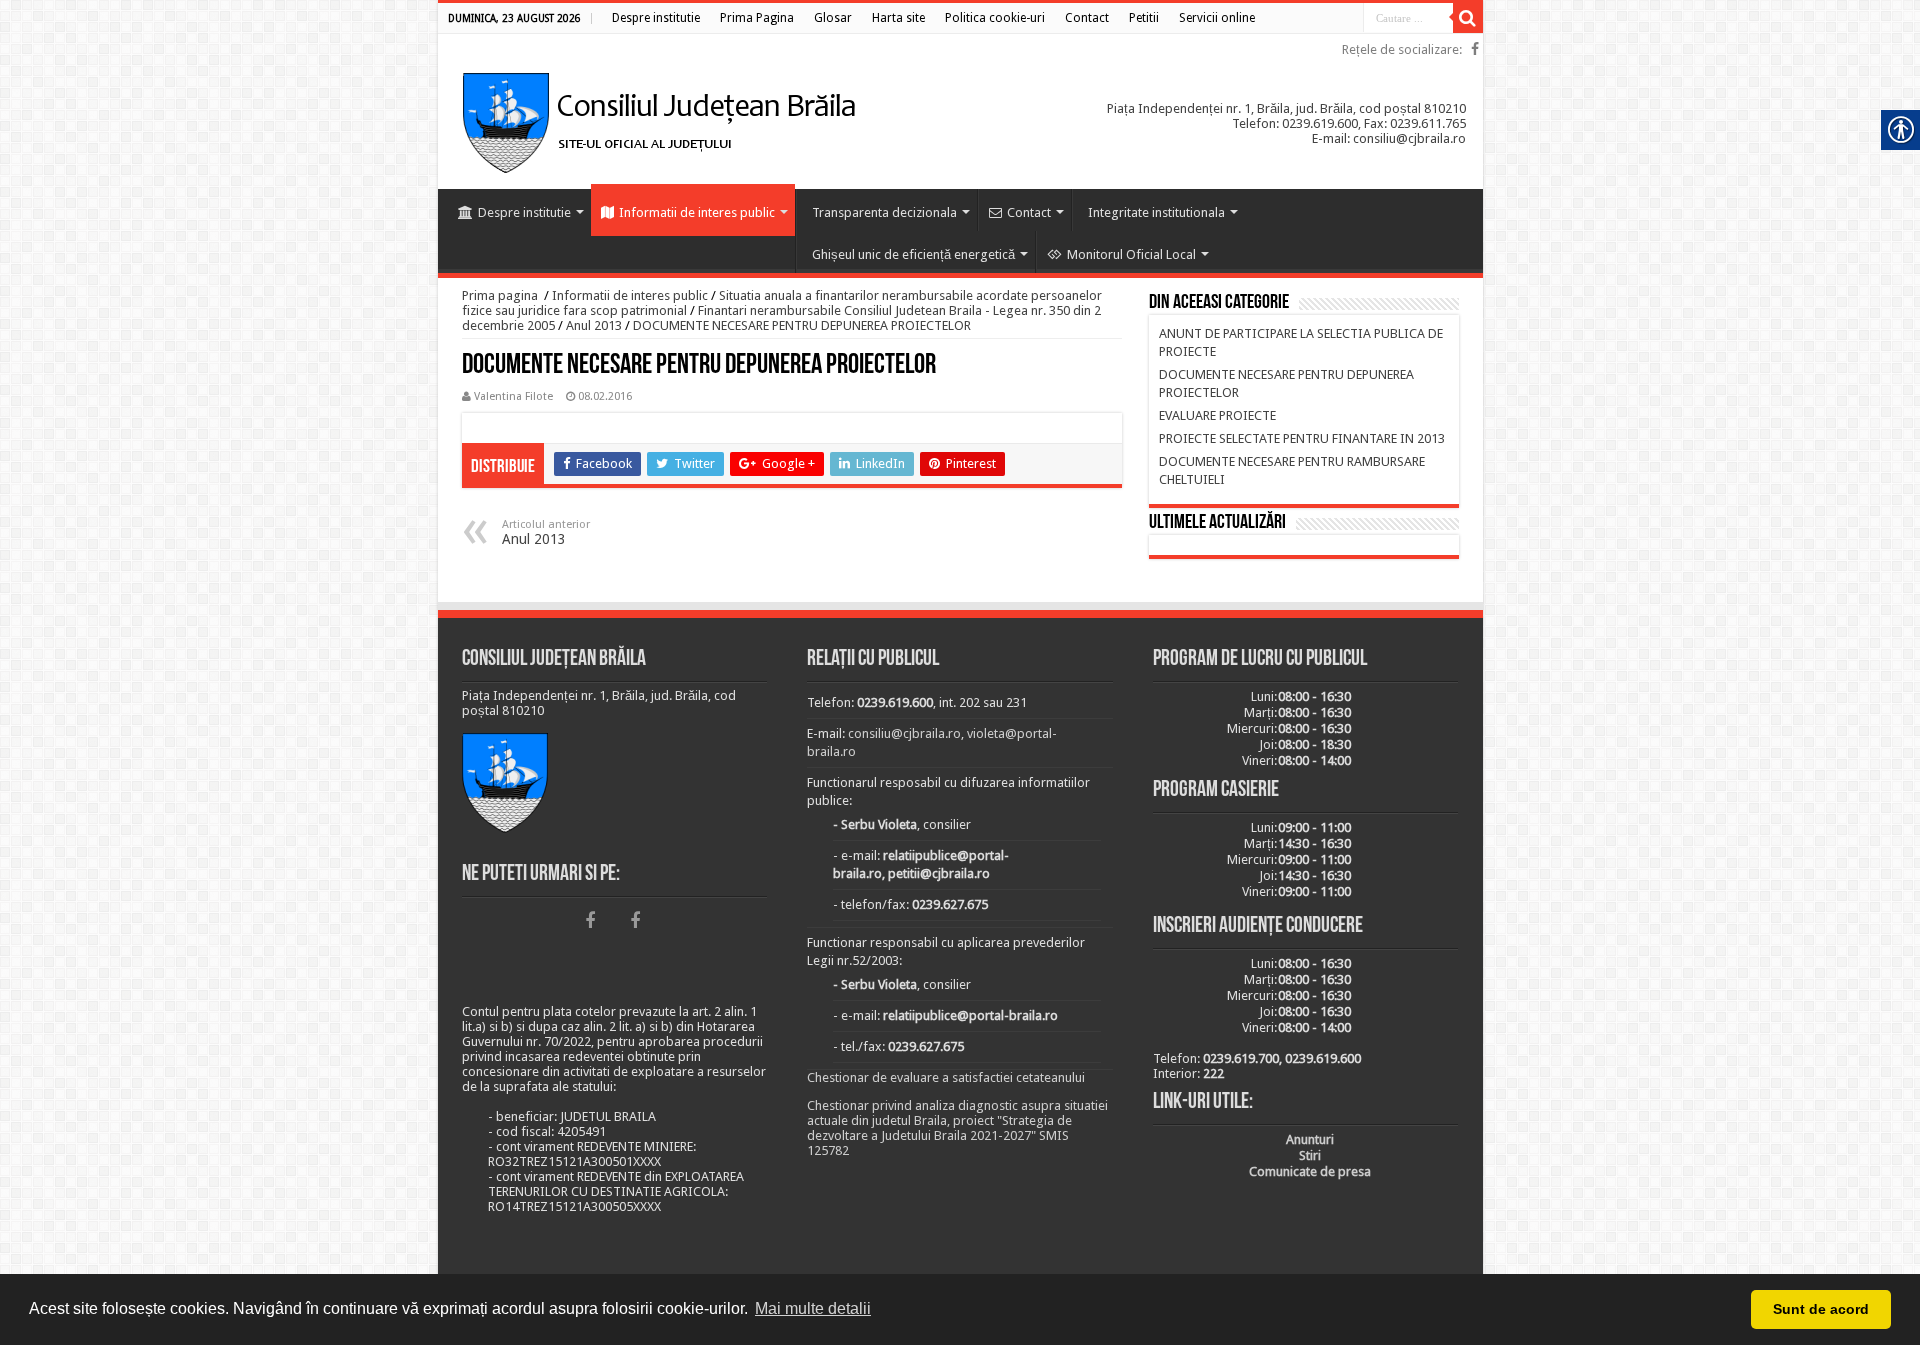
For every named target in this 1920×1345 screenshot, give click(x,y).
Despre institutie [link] (524, 212)
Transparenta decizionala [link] (884, 212)
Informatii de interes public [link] (697, 212)
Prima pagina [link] (500, 295)
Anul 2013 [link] (594, 325)
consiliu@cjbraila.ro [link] (904, 733)
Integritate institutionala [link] (1156, 212)
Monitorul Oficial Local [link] (1131, 254)
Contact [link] (1029, 212)
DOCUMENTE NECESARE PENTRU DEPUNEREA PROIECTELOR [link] (802, 325)
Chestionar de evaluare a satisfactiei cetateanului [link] (946, 1077)
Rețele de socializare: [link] (1402, 49)
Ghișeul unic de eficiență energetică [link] (913, 254)
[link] (656, 18)
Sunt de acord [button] (1821, 1309)
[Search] (1468, 18)
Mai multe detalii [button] (813, 1308)
